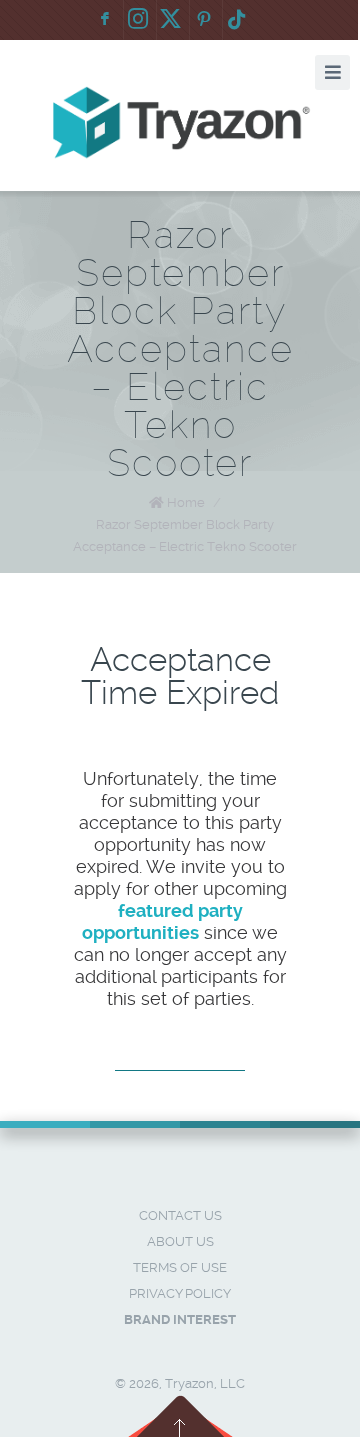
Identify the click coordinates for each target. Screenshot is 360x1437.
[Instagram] (138, 20)
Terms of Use (180, 1267)
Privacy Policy (180, 1293)
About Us (180, 1241)
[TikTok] (237, 20)
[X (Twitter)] (171, 20)
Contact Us (180, 1215)
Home (186, 502)
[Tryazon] (180, 123)
